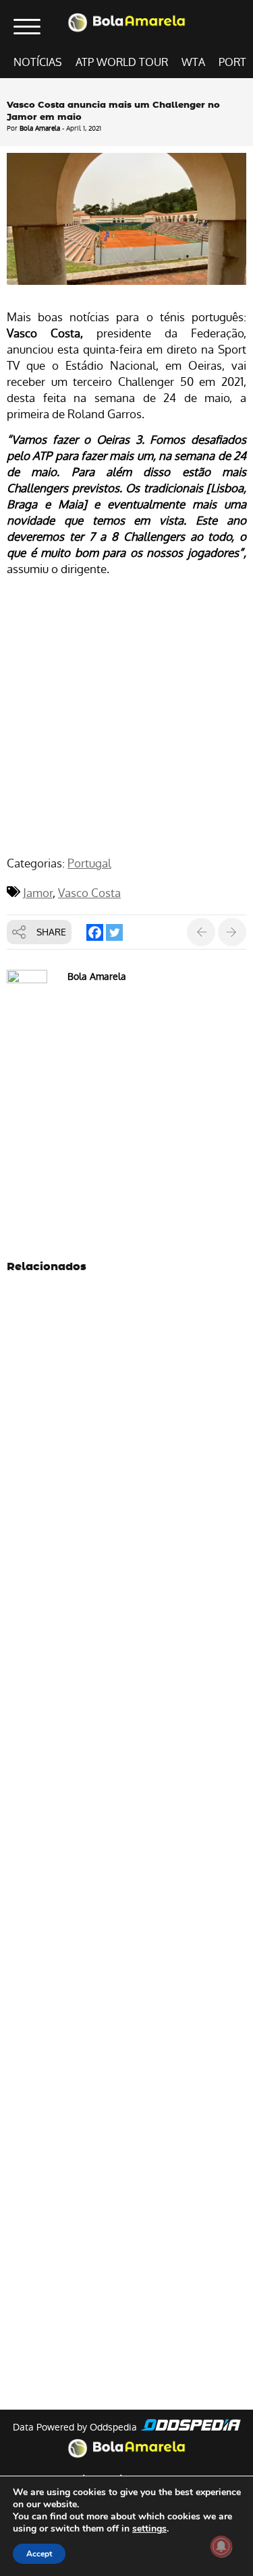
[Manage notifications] (221, 2546)
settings (149, 2529)
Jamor (38, 893)
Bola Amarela (40, 128)
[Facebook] (95, 932)
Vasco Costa (89, 893)
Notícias (38, 62)
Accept (39, 2554)
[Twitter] (114, 932)
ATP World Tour (122, 62)
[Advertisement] (126, 718)
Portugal (89, 863)
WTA (193, 62)
